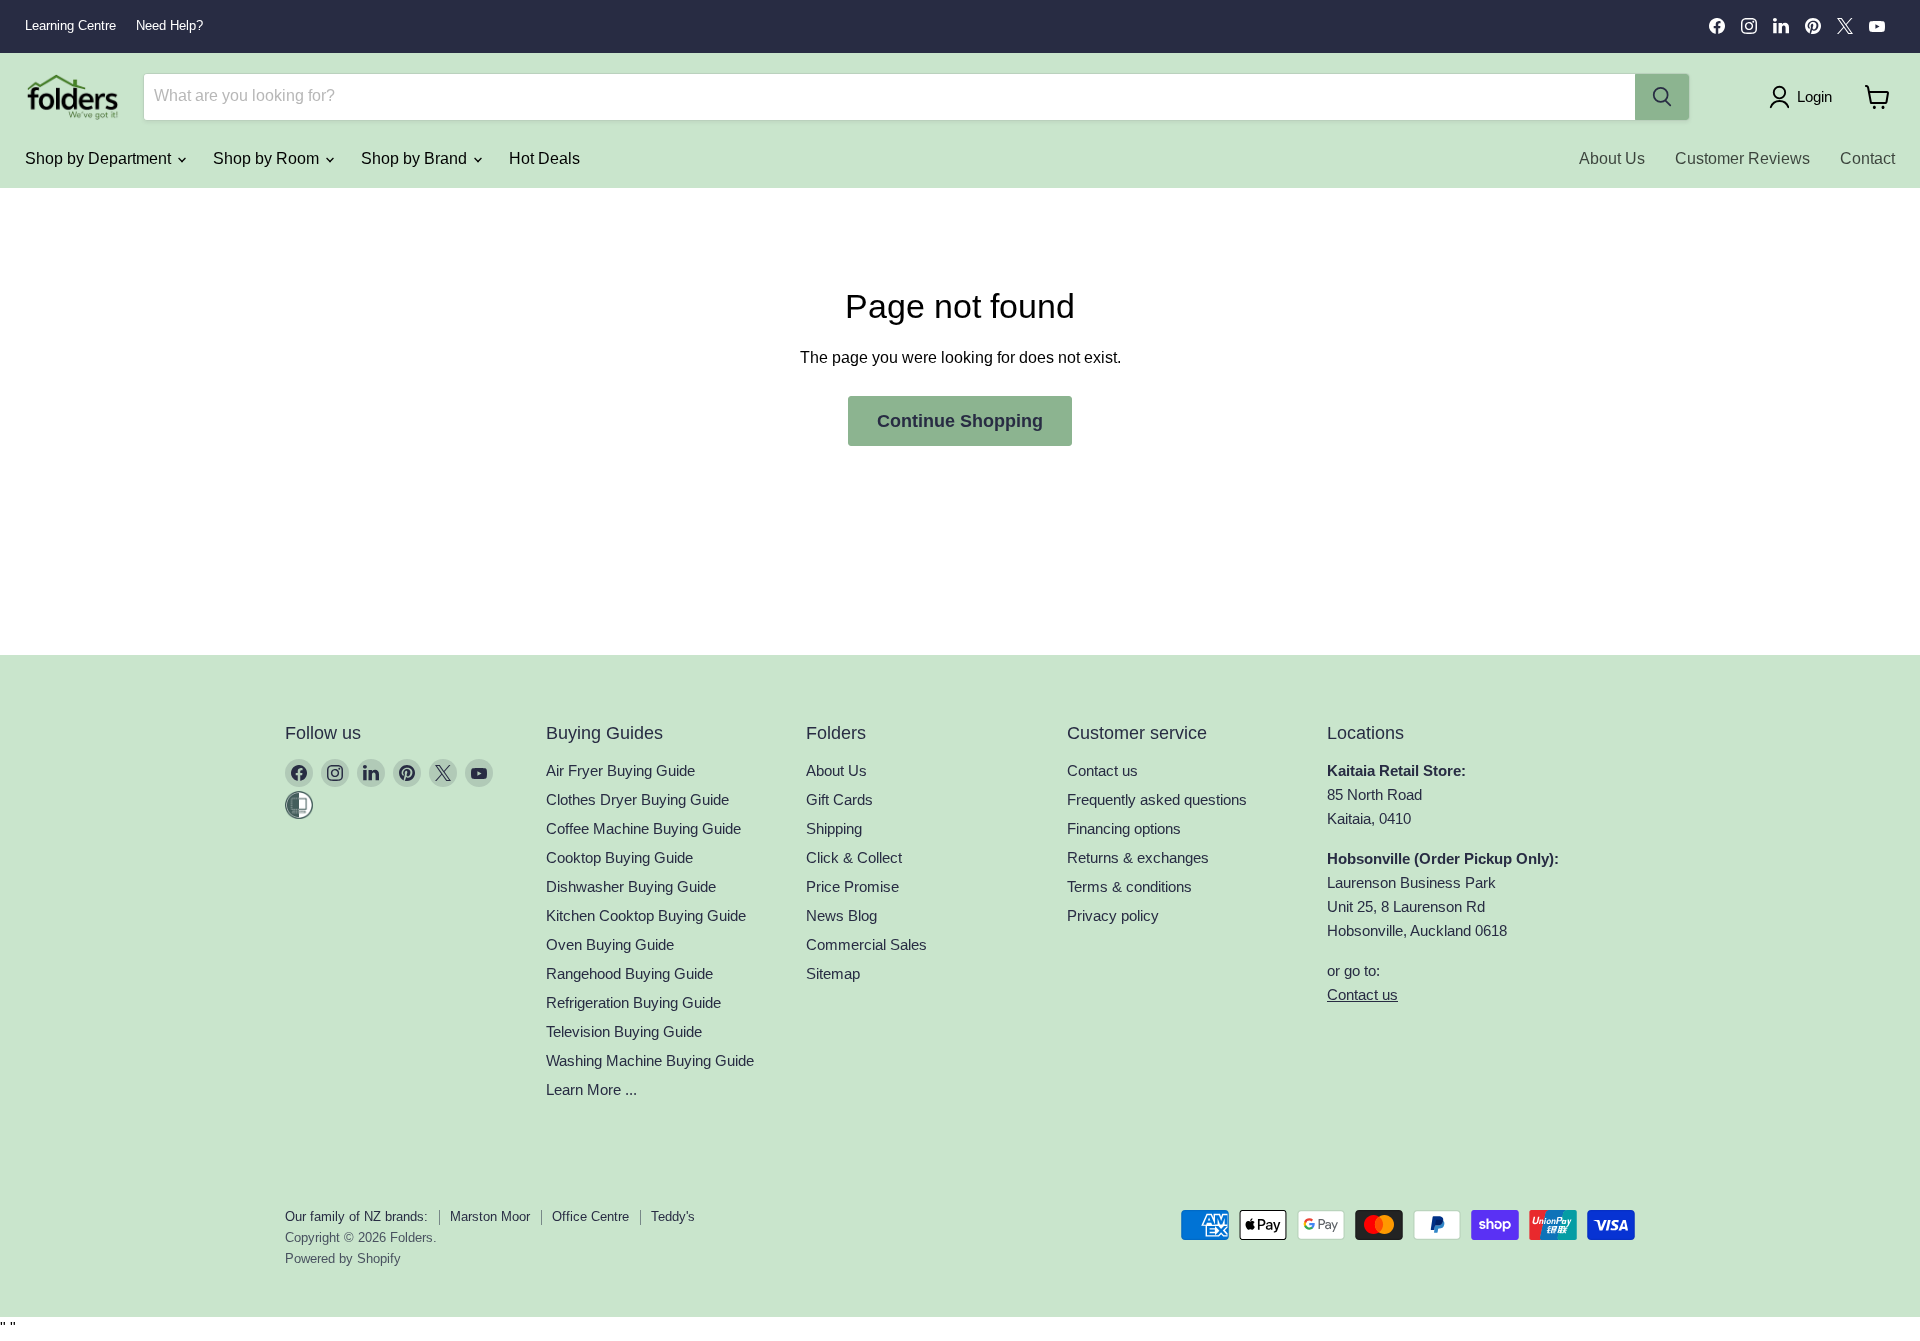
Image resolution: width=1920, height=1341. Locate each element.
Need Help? (169, 26)
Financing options (1124, 828)
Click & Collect (854, 857)
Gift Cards (839, 799)
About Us (1612, 158)
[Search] (1662, 97)
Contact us (1102, 770)
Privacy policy (1113, 915)
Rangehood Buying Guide (629, 973)
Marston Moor (490, 1216)
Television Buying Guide (624, 1031)
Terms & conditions (1129, 886)
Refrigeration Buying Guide (633, 1002)
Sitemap (833, 973)
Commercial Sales (866, 944)
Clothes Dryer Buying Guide (637, 799)
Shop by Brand (416, 158)
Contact (1867, 158)
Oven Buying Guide (610, 944)
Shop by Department (100, 158)
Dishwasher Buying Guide (631, 886)
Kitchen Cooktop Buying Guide (646, 915)
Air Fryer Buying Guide (620, 770)
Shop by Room (268, 158)
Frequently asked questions (1157, 799)
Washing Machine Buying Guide (650, 1060)
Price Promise (852, 886)
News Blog (841, 915)
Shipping (834, 828)
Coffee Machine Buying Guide (643, 828)
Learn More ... (591, 1089)
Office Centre (590, 1216)
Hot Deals (544, 158)
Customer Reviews (1742, 158)
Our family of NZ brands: (356, 1216)
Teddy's (673, 1216)
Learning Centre (70, 26)
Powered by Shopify (343, 1258)
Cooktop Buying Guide (619, 857)
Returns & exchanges (1138, 857)
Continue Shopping (960, 421)
